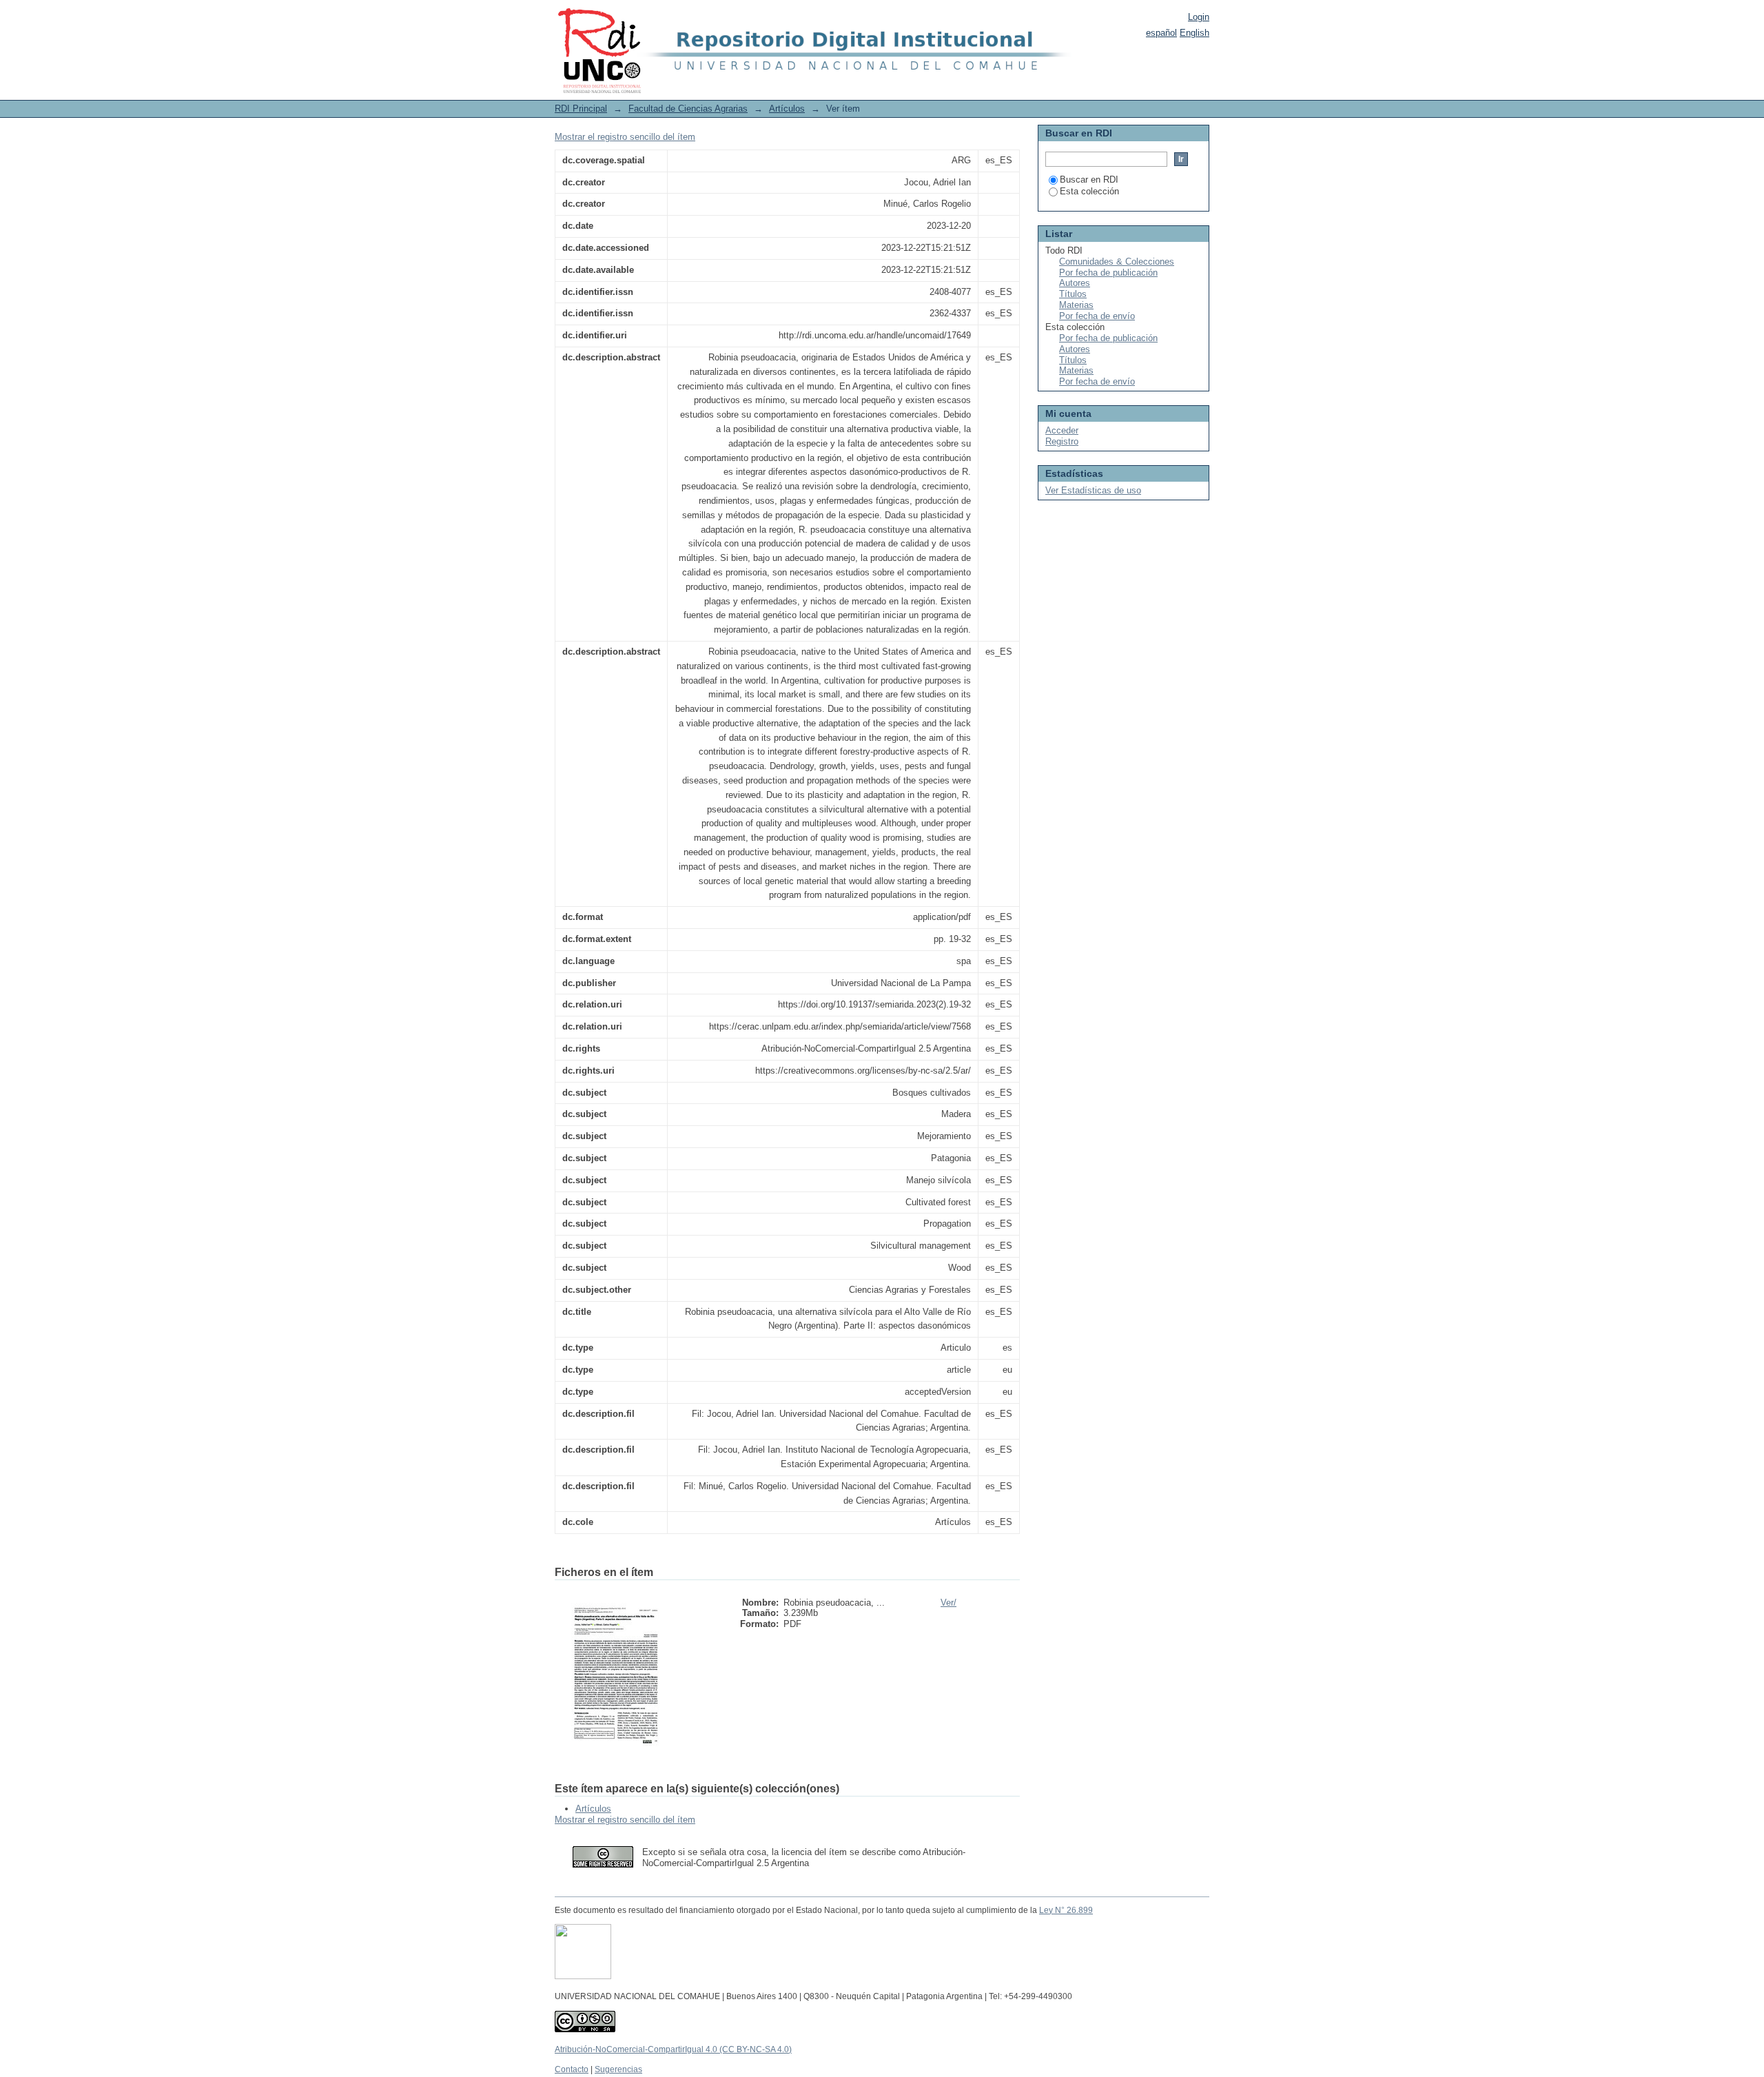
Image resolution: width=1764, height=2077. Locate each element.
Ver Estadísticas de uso (1093, 490)
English (1194, 33)
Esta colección (1089, 191)
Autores (1075, 283)
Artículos (787, 109)
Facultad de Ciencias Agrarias (688, 109)
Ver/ (948, 1603)
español (1161, 33)
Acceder (1062, 430)
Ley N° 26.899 (1066, 1910)
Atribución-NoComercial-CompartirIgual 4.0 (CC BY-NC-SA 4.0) (673, 2049)
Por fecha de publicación (1108, 273)
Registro (1062, 441)
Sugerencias (618, 2069)
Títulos (1073, 294)
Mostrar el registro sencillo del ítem (625, 137)
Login (1199, 17)
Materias (1076, 305)
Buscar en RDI (1089, 180)
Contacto (572, 2069)
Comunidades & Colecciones (1117, 262)
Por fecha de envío (1097, 316)
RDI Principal (581, 109)
